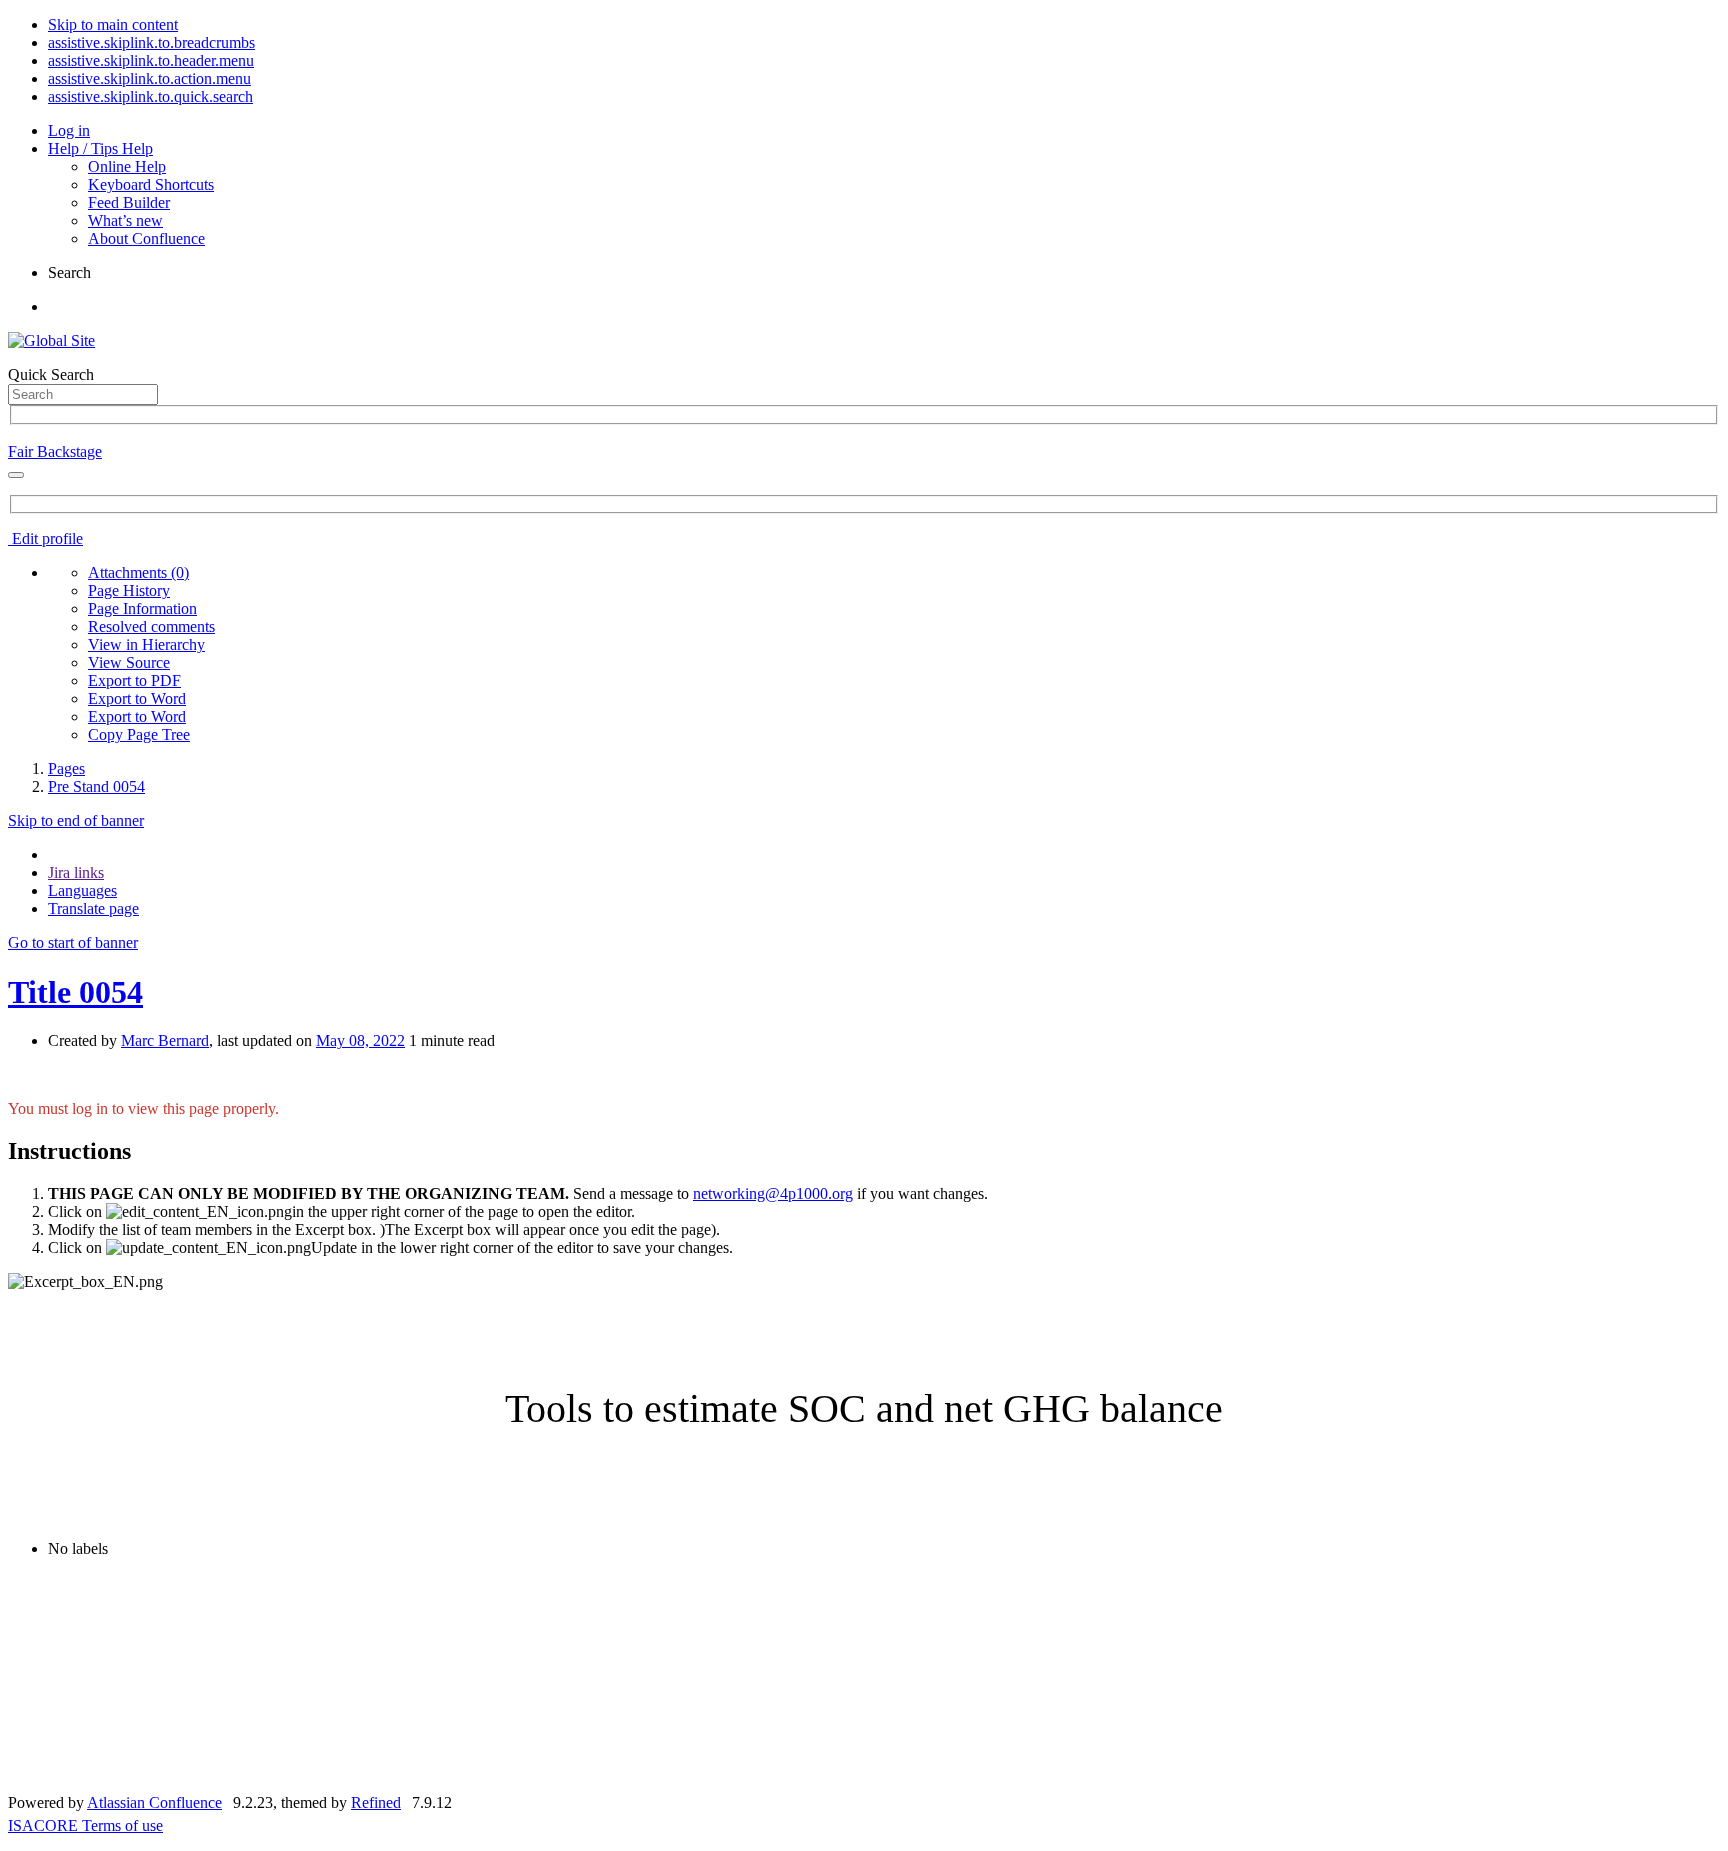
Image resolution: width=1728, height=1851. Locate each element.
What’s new (125, 220)
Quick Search (51, 374)
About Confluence (146, 238)
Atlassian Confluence (154, 1802)
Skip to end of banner (76, 820)
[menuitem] (138, 572)
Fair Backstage (55, 451)
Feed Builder (129, 202)
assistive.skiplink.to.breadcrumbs (151, 42)
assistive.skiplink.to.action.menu (149, 78)
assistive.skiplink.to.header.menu (151, 60)
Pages (66, 768)
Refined (376, 1802)
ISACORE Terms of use (85, 1825)
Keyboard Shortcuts (151, 184)
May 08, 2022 (360, 1040)
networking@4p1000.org (773, 1193)
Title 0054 (75, 992)
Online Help (127, 166)
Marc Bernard (165, 1040)
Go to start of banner (73, 942)
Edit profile (45, 538)
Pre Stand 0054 (96, 786)
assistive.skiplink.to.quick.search (150, 96)
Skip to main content (113, 24)
